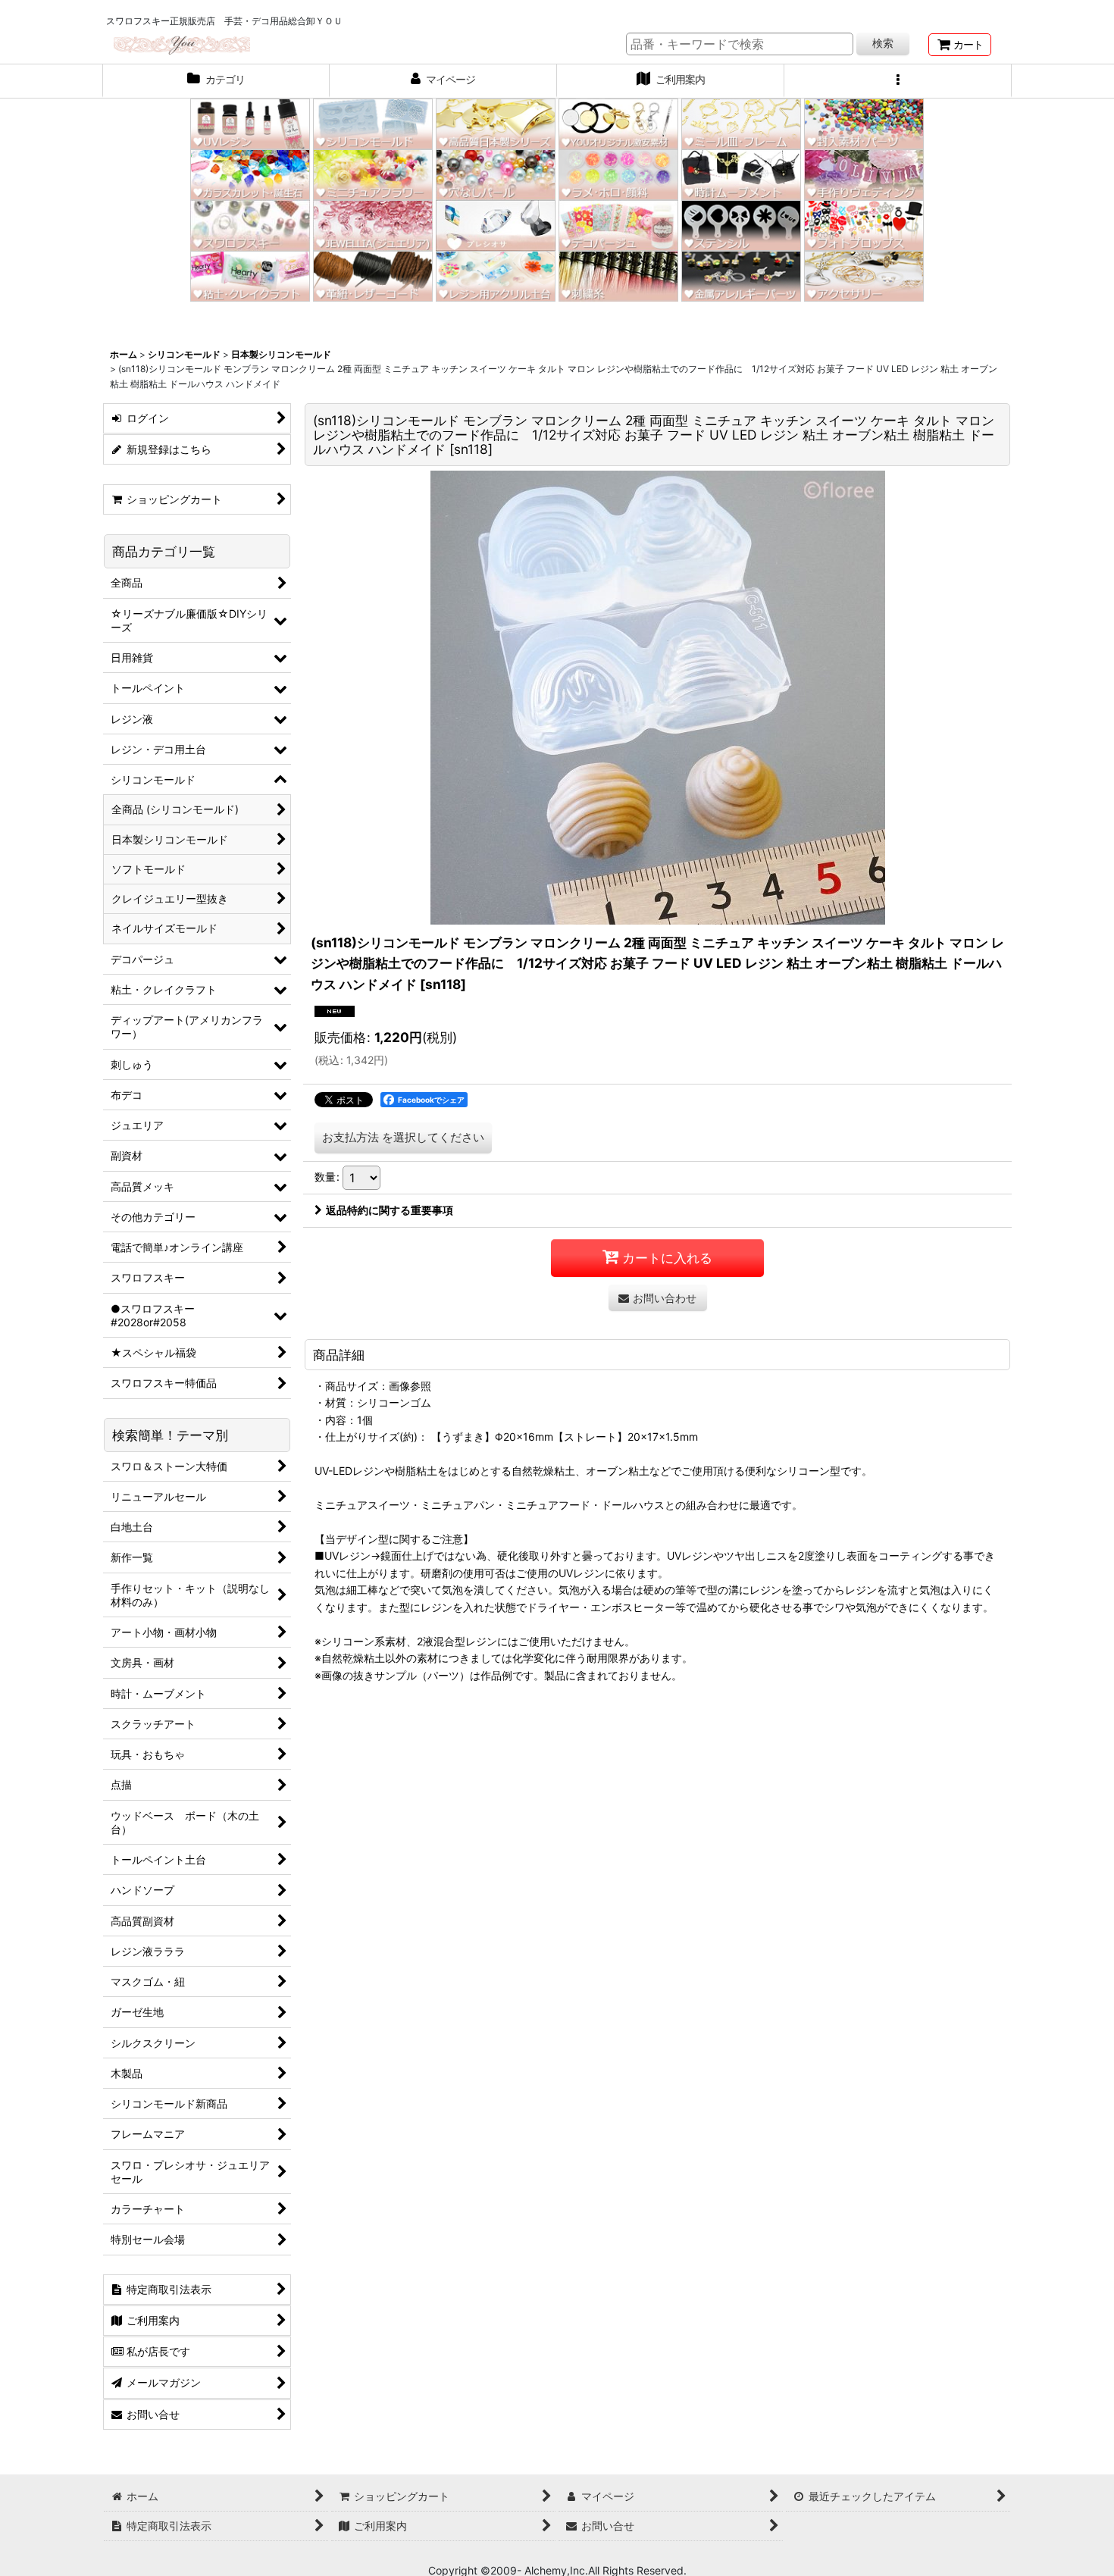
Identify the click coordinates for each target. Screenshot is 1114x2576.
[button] (898, 81)
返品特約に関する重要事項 (390, 1210)
